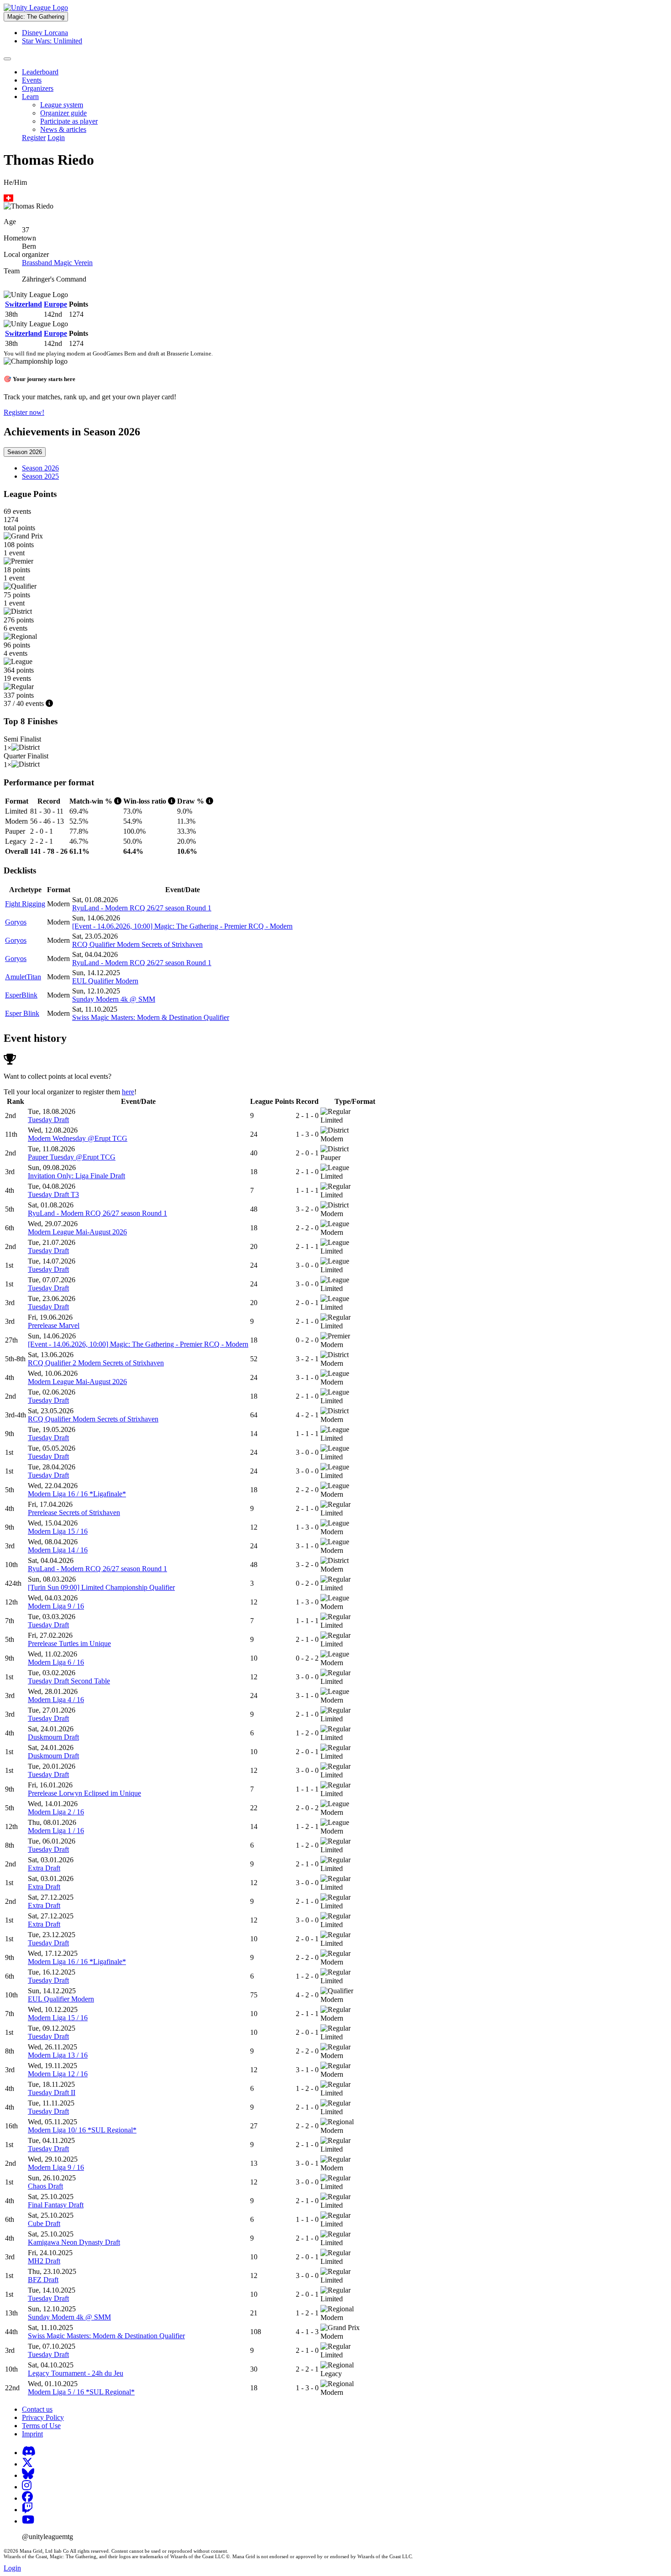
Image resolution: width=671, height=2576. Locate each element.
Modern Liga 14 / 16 (58, 1550)
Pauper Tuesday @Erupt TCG (72, 1157)
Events (32, 80)
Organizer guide (63, 113)
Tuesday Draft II (52, 2093)
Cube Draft (44, 2223)
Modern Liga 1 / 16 (56, 1831)
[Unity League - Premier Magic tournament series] (36, 8)
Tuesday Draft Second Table (69, 1681)
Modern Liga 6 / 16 (56, 1662)
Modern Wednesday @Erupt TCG (78, 1138)
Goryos (16, 922)
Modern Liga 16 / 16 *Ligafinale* (77, 1494)
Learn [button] (30, 97)
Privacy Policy (43, 2417)
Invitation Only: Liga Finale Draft (76, 1176)
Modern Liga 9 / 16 (56, 1606)
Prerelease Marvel (54, 1325)
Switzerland (24, 304)
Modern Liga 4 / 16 (56, 1700)
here (128, 1092)
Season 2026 (25, 452)
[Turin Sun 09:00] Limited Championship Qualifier (101, 1587)
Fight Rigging (25, 904)
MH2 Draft (44, 2261)
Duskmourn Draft (53, 1737)
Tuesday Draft (48, 1120)
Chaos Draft (45, 2186)
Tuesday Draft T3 (53, 1194)
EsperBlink (21, 995)
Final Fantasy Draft (56, 2205)
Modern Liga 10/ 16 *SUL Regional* (82, 2130)
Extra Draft (44, 1868)
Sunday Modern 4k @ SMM (114, 999)
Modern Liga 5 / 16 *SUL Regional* (81, 2392)
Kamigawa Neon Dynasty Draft (74, 2242)
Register (34, 138)
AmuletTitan (23, 977)
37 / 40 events (25, 703)
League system (62, 105)
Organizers (38, 88)
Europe (55, 304)
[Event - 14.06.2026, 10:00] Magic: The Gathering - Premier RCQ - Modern (182, 926)
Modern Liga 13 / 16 (58, 2055)
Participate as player (69, 121)
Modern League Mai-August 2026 (77, 1232)
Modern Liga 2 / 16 (56, 1812)
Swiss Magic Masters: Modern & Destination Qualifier (151, 1017)
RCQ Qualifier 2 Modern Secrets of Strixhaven (96, 1363)
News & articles (63, 129)
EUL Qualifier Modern (105, 981)
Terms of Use (41, 2426)
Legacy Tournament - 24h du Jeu (76, 2373)
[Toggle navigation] (7, 59)
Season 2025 (40, 476)
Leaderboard (40, 72)
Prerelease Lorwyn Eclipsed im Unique (84, 1793)
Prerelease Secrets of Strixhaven (74, 1513)
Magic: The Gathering (36, 17)
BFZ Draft (43, 2280)
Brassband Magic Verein (57, 263)
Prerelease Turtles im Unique (69, 1643)
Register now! (24, 412)
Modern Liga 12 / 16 (58, 2074)
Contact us (37, 2409)
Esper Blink (22, 1013)
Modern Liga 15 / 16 (58, 1531)
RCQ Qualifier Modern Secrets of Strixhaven (137, 944)
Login (56, 138)
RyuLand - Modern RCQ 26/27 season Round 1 (142, 908)
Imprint (32, 2434)
